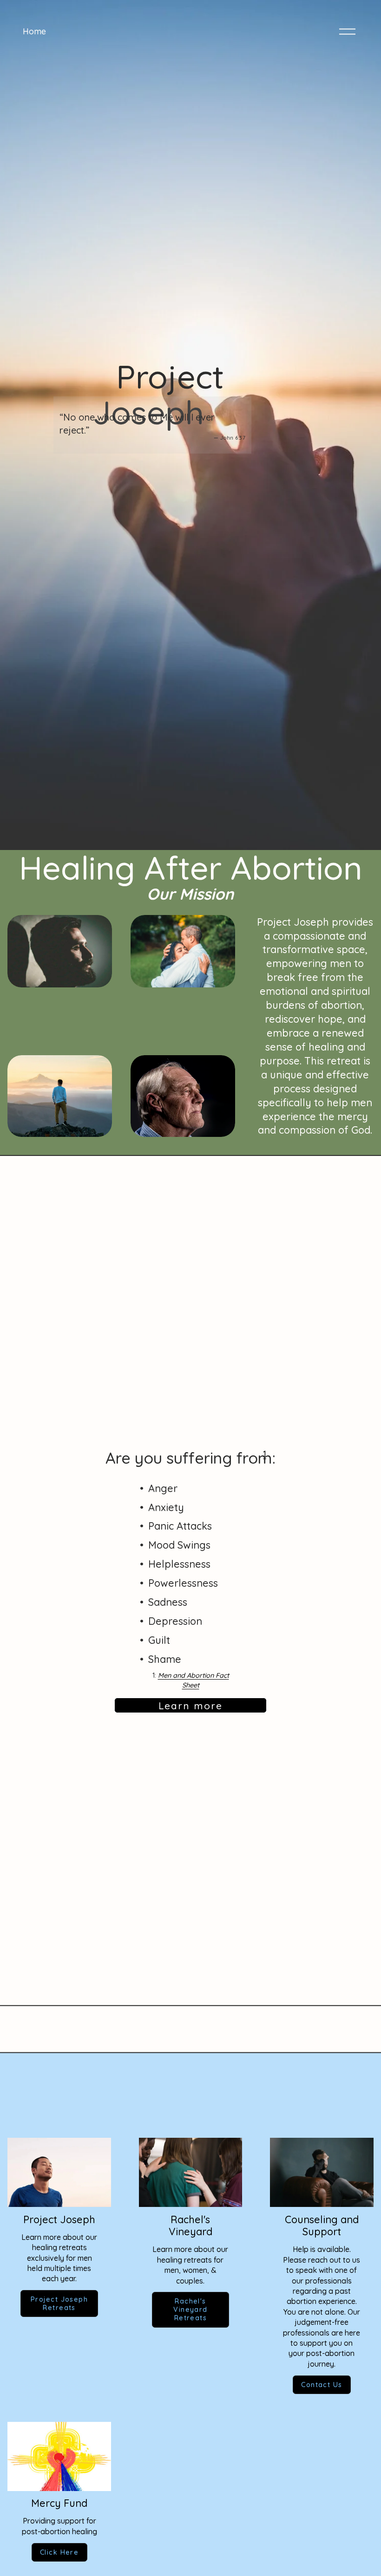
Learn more (191, 1706)
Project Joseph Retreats (59, 2303)
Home (34, 31)
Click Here (59, 2552)
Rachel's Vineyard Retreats (190, 2310)
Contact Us (322, 2385)
